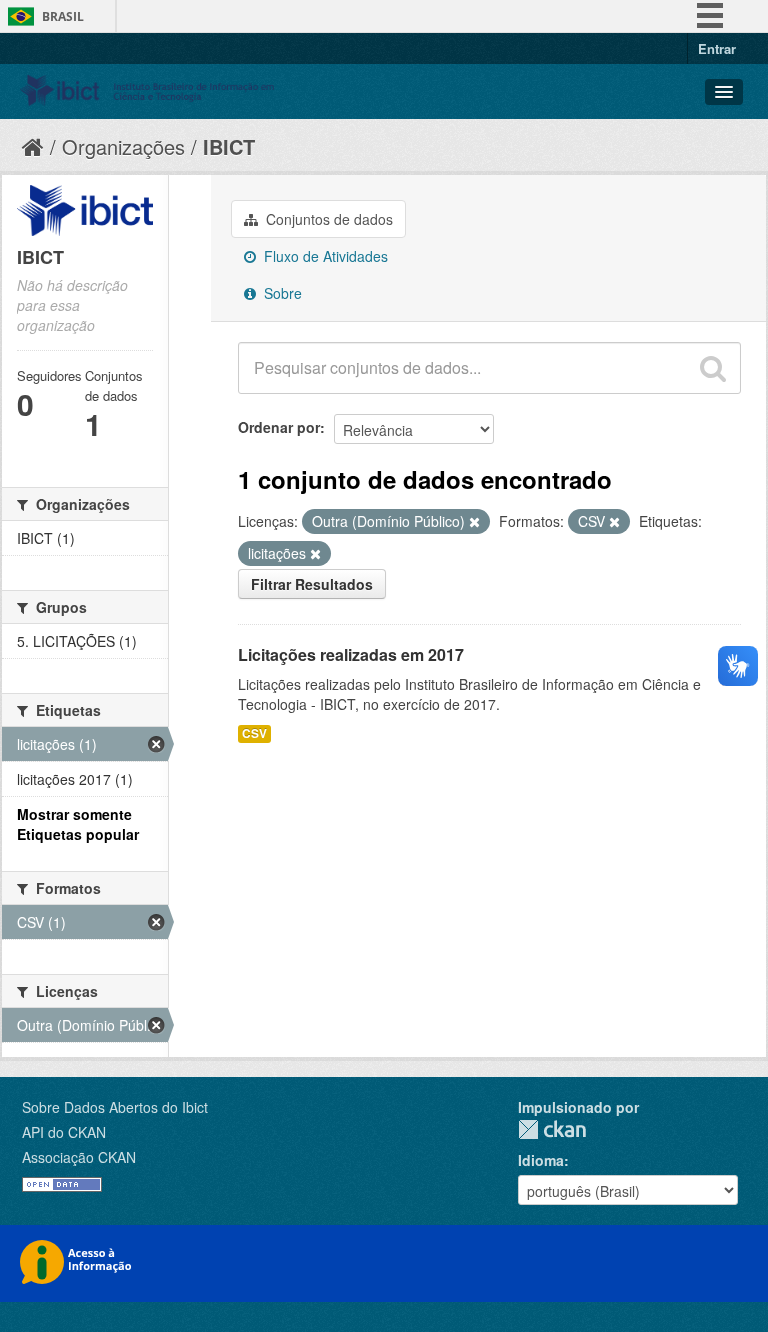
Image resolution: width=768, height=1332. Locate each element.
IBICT (229, 146)
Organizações (123, 146)
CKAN (552, 1129)
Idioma (541, 1160)
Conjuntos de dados (327, 219)
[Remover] (474, 522)
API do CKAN (64, 1132)
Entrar (717, 48)
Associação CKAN (79, 1157)
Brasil (63, 16)
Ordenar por (279, 427)
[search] (713, 368)
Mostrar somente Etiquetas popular (78, 824)
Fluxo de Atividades (324, 256)
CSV (254, 733)
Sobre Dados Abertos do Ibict (115, 1107)
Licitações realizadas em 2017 (351, 654)
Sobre (281, 293)
